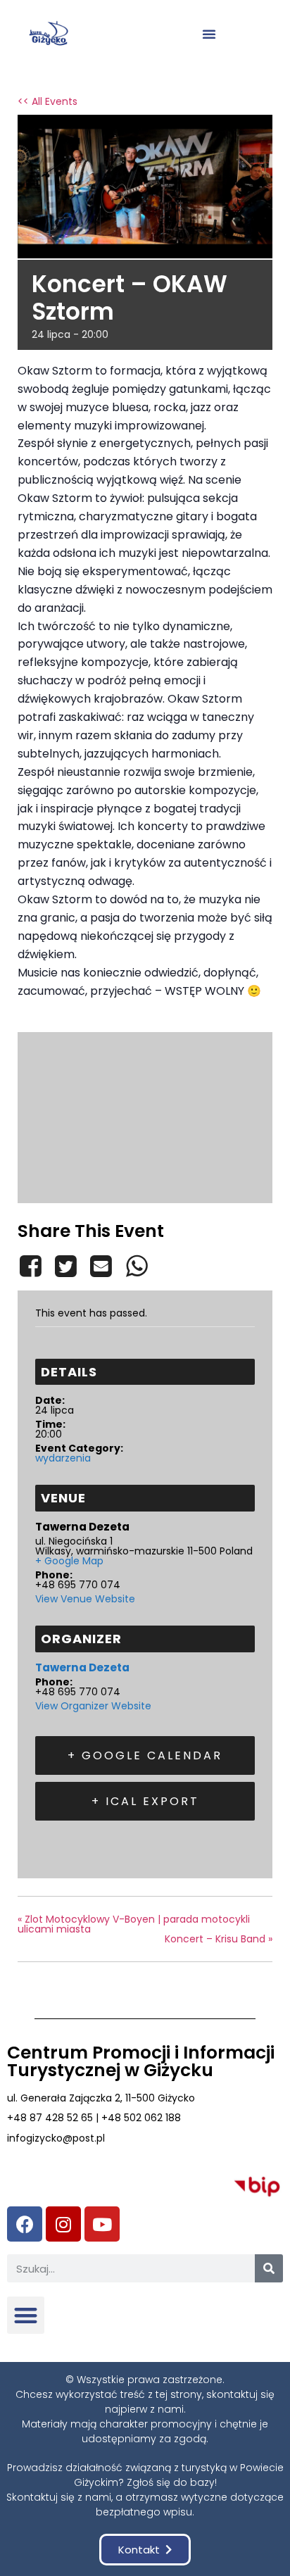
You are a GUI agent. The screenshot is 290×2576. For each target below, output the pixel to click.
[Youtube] (102, 2224)
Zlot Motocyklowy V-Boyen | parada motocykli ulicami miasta (134, 1924)
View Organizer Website (93, 1706)
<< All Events (48, 101)
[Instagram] (63, 2224)
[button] (209, 34)
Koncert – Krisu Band (219, 1939)
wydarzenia (63, 1458)
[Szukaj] (269, 2268)
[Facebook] (33, 1266)
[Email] (101, 1266)
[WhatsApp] (137, 1266)
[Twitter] (65, 1266)
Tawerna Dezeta (82, 1667)
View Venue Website (85, 1599)
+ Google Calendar (145, 1755)
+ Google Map (69, 1561)
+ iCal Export (145, 1801)
